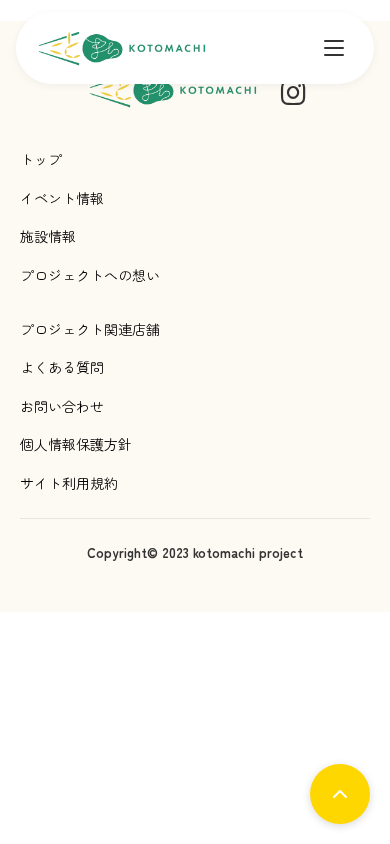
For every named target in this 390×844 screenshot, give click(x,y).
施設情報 (48, 236)
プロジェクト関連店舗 (90, 329)
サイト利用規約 (69, 483)
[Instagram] (293, 93)
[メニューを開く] (334, 48)
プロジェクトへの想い (90, 275)
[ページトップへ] (340, 794)
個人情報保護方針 (76, 444)
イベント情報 (62, 198)
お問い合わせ (62, 406)
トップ (41, 159)
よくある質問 (62, 367)
